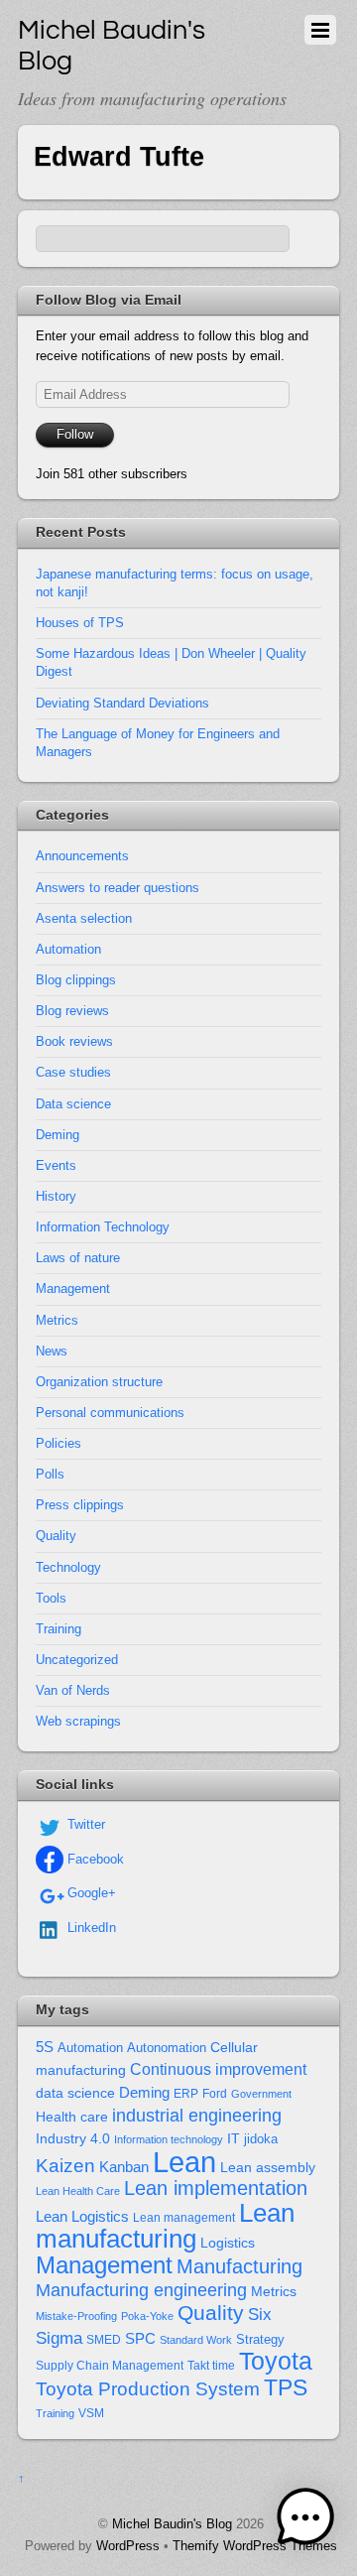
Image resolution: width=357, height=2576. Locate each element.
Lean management (184, 2218)
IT (234, 2139)
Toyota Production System (148, 2389)
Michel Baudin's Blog (172, 2524)
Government (261, 2094)
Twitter (84, 1824)
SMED (104, 2340)
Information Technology (103, 1227)
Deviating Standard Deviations (122, 703)
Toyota (276, 2361)
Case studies (73, 1072)
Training (59, 1629)
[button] (305, 2521)
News (52, 1351)
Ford (215, 2094)
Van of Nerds (73, 1690)
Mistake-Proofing (76, 2316)
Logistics (228, 2243)
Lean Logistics (82, 2217)
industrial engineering (197, 2115)
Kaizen (65, 2166)
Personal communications (110, 1413)
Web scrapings (78, 1721)
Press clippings (80, 1505)
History (56, 1196)
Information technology (169, 2139)
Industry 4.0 (73, 2138)
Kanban (124, 2167)
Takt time (211, 2366)
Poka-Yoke (147, 2316)
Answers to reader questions (118, 888)
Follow (75, 434)
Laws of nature (78, 1258)
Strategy (260, 2339)
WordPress (128, 2546)
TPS (286, 2387)
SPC (140, 2338)
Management (73, 1288)
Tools (51, 1598)
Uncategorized (77, 1660)
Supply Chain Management (110, 2366)
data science (75, 2093)
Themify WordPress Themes (255, 2546)
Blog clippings (76, 980)
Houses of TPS (80, 623)
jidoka (261, 2139)
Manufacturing (239, 2266)
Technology (68, 1567)
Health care (72, 2117)
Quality (56, 1536)
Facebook (94, 1859)
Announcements (82, 856)
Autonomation (167, 2048)
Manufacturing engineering (141, 2290)
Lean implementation (216, 2188)
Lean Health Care (78, 2191)
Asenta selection (84, 918)
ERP (186, 2094)
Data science (73, 1104)
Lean (184, 2162)
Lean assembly (268, 2167)
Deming (58, 1135)
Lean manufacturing (165, 2226)
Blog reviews (72, 1011)
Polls (50, 1474)
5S (45, 2047)
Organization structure (99, 1382)
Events (56, 1165)
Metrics (57, 1320)
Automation (68, 949)
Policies (59, 1443)
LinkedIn (90, 1928)
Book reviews (74, 1041)
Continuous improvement (218, 2069)
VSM (91, 2413)
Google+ (90, 1893)
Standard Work (196, 2340)
